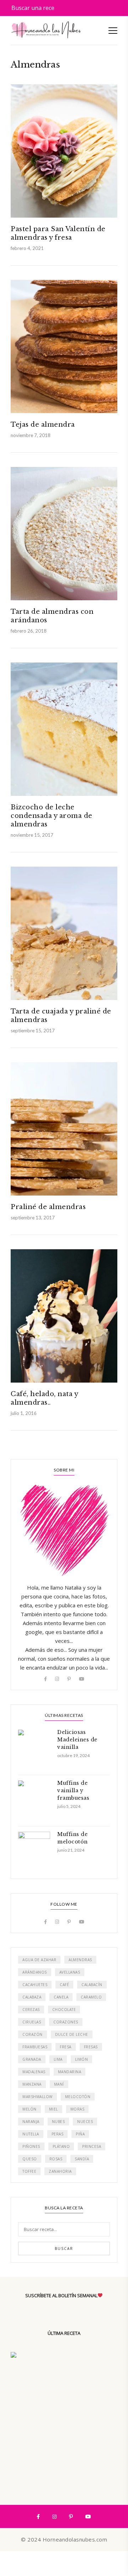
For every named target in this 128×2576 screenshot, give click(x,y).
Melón (30, 2109)
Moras (78, 2109)
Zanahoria (60, 2171)
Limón (82, 2059)
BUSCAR (64, 2248)
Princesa (92, 2146)
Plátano (61, 2146)
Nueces (85, 2122)
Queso (30, 2159)
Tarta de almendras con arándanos (52, 616)
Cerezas (31, 2010)
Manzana (32, 2084)
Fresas (91, 2047)
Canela (61, 1997)
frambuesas (35, 2047)
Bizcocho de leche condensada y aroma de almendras (52, 816)
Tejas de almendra (43, 425)
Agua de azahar (39, 1960)
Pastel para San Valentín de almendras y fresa (58, 233)
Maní (59, 2084)
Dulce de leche (72, 2034)
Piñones (31, 2146)
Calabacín (92, 1985)
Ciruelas (32, 2022)
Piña (80, 2134)
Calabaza (32, 1997)
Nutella (31, 2134)
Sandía (82, 2159)
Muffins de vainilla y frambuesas (73, 1790)
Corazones (66, 2022)
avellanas (70, 1972)
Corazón (33, 2034)
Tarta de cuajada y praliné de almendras (61, 1016)
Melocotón (78, 2097)
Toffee (29, 2171)
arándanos (35, 1972)
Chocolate (64, 2010)
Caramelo (91, 1997)
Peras (58, 2134)
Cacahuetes (35, 1985)
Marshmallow (38, 2097)
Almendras (80, 1960)
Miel (54, 2109)
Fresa (66, 2047)
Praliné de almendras (48, 1207)
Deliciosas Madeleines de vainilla (77, 1740)
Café (64, 1985)
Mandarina (70, 2072)
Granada (32, 2059)
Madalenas (34, 2072)
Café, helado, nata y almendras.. (44, 1398)
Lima (58, 2059)
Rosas (56, 2159)
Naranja (31, 2122)
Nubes (58, 2122)
